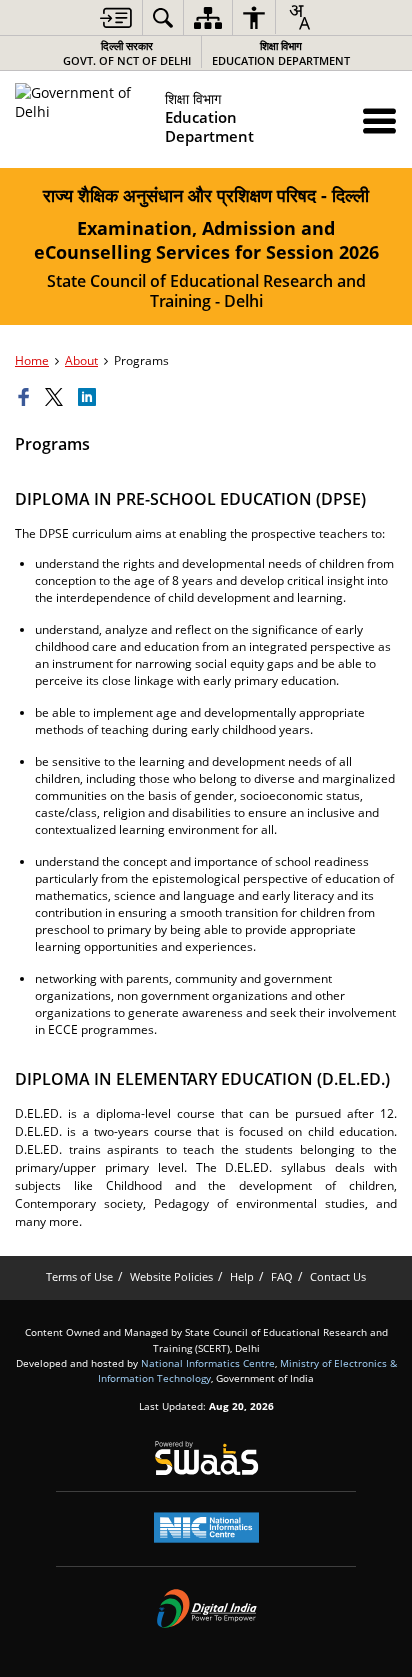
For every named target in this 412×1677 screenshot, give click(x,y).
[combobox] (299, 17)
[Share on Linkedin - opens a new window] (90, 398)
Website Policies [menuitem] (171, 1276)
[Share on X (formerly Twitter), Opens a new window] (57, 398)
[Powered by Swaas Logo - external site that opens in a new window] (206, 1458)
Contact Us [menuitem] (338, 1276)
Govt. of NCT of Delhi (127, 53)
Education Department (281, 53)
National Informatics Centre (208, 1363)
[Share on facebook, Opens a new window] (27, 398)
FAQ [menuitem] (282, 1276)
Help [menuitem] (242, 1276)
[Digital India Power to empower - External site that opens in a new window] (206, 1608)
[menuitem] (116, 17)
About (81, 360)
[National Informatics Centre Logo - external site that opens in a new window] (206, 1527)
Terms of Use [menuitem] (79, 1276)
